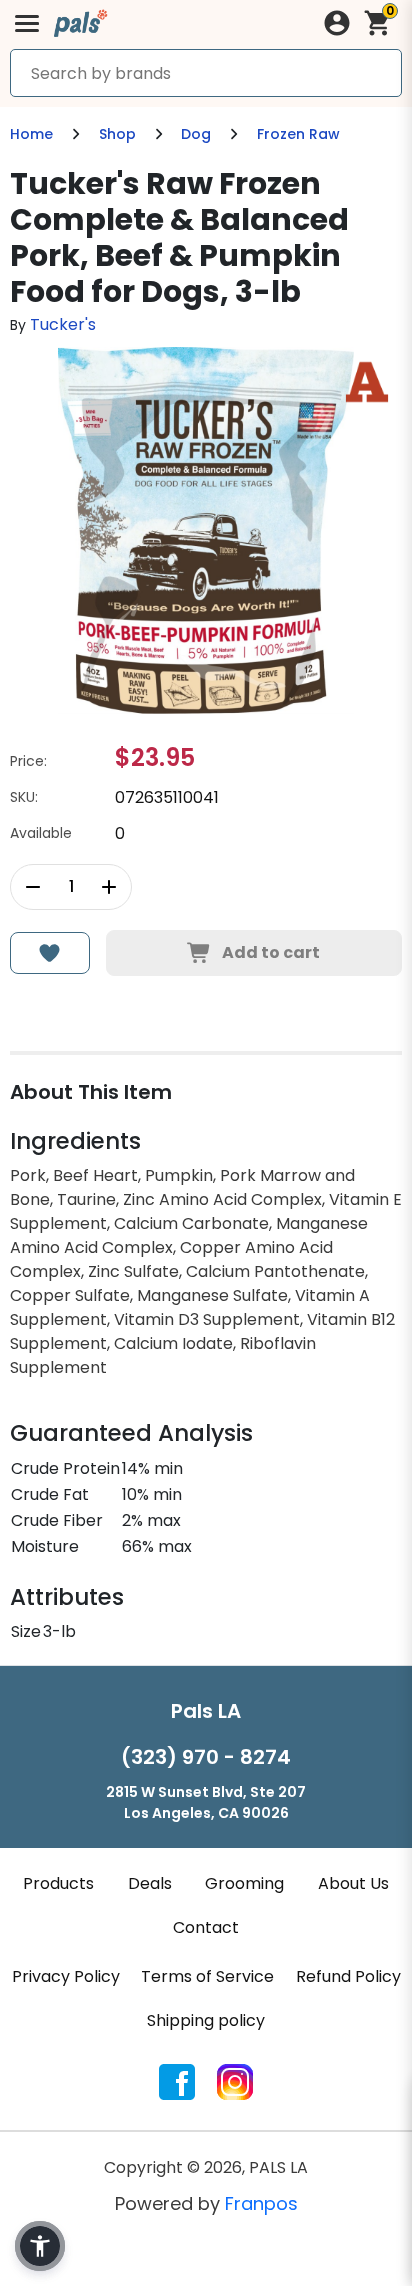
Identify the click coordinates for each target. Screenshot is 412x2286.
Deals (150, 1883)
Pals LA (206, 1711)
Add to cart (271, 952)
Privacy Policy (66, 1976)
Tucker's (63, 324)
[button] (40, 2246)
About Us (353, 1883)
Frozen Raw (298, 134)
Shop (117, 134)
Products (58, 1883)
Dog (196, 134)
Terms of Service (207, 1976)
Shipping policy (206, 2020)
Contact (206, 1927)
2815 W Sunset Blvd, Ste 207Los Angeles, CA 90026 (206, 1802)
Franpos (261, 2203)
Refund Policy (348, 1976)
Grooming (244, 1883)
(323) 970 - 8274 (206, 1757)
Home (31, 134)
